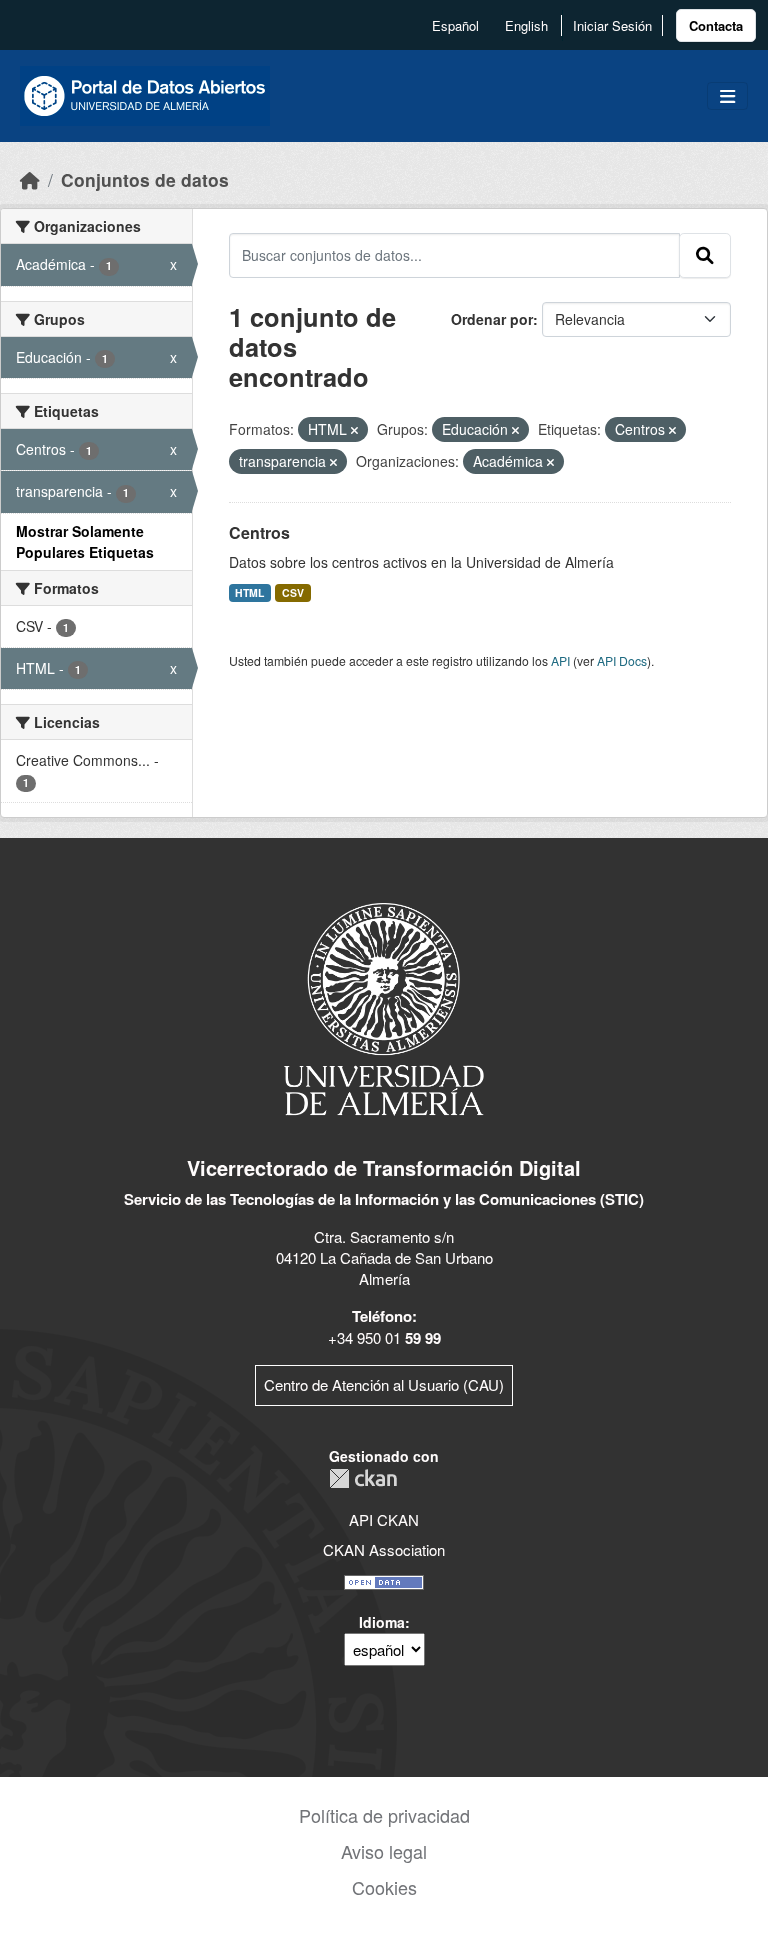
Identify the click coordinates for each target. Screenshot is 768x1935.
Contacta (716, 25)
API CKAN (384, 1519)
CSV (293, 592)
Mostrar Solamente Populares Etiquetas (85, 541)
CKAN (363, 1478)
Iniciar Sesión (612, 25)
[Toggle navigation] (727, 96)
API (560, 660)
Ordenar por (492, 319)
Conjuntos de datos (145, 179)
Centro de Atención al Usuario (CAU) (384, 1384)
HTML (249, 592)
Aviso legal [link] (384, 1851)
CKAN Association (384, 1549)
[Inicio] (30, 179)
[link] (716, 25)
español (455, 25)
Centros (259, 532)
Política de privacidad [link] (384, 1815)
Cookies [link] (384, 1887)
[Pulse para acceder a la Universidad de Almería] (384, 1007)
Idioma (382, 1622)
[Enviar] (705, 255)
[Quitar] (354, 430)
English (526, 25)
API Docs (622, 660)
